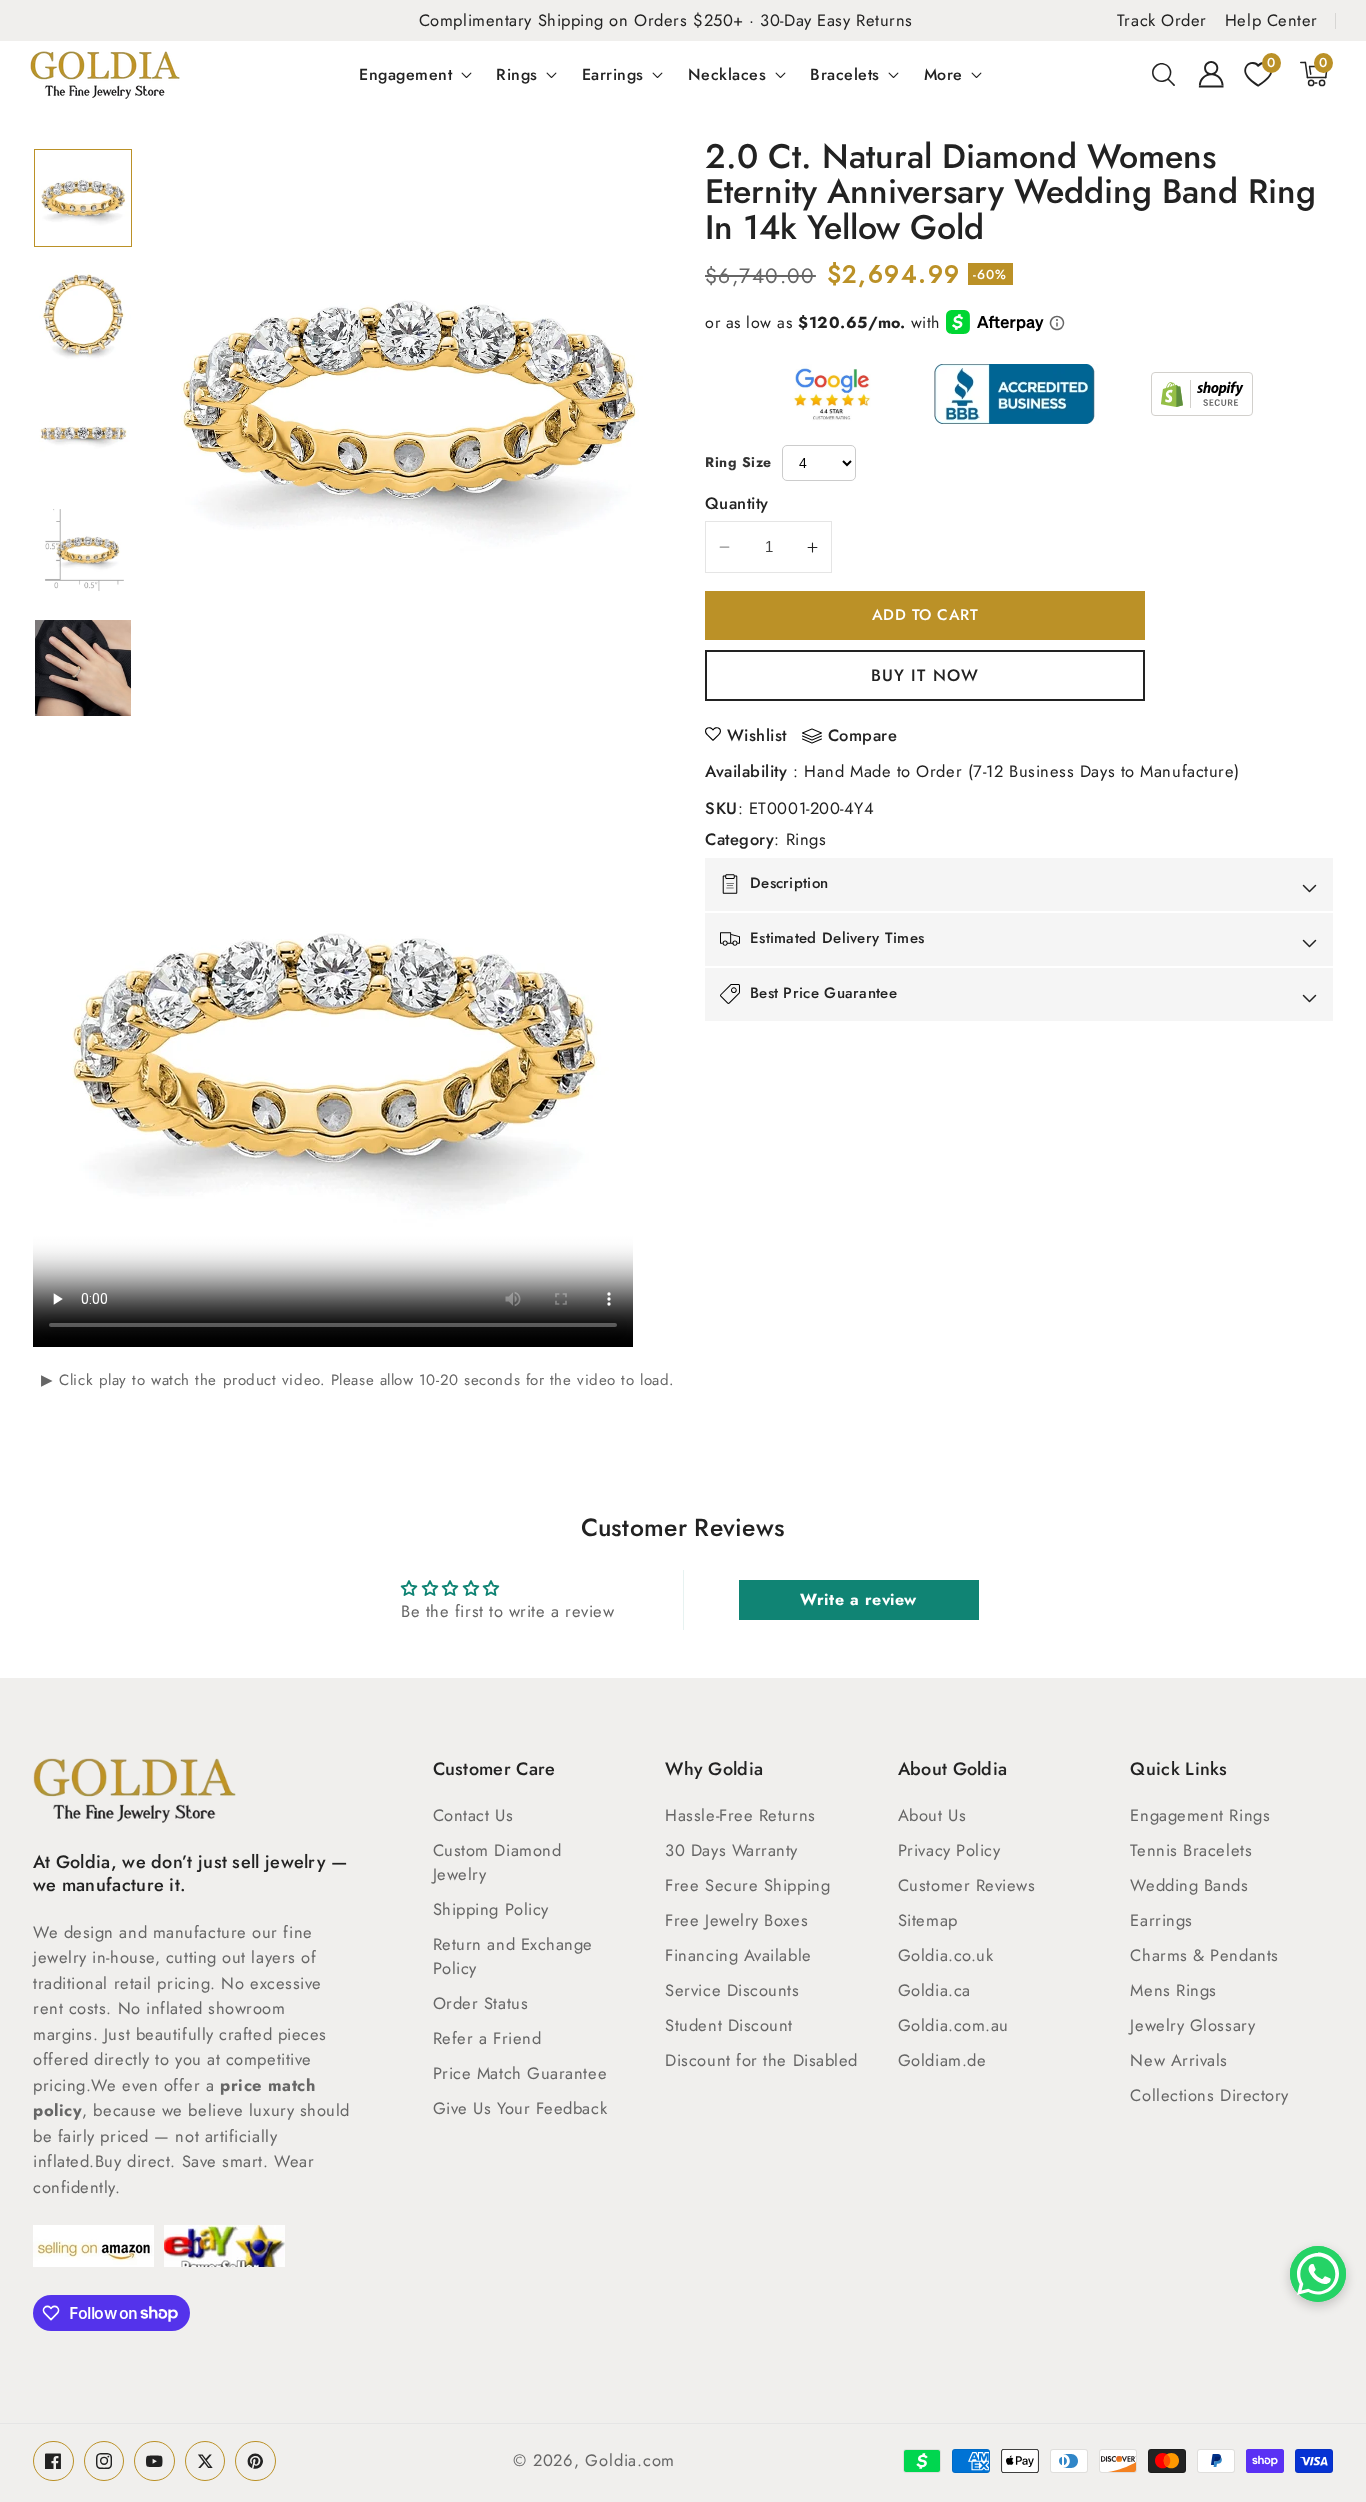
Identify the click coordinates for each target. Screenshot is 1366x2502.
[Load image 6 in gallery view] (83, 198)
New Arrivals (1179, 2060)
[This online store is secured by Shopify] (1202, 394)
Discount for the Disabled (761, 2060)
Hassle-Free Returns (740, 1815)
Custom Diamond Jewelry (497, 1862)
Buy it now (925, 675)
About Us (932, 1815)
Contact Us (473, 1815)
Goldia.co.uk (946, 1955)
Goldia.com (630, 2460)
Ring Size (738, 462)
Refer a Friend (487, 2038)
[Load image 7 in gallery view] (83, 315)
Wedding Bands (1189, 1885)
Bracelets (845, 74)
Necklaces (727, 74)
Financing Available (738, 1955)
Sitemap (928, 1920)
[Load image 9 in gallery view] (83, 550)
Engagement (405, 74)
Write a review (858, 1599)
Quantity (737, 503)
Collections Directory (1209, 2095)
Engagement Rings (1200, 1815)
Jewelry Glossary (1192, 2025)
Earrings (613, 74)
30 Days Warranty (731, 1850)
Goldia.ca (934, 1990)
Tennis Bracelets (1191, 1850)
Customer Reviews (967, 1885)
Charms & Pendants (1204, 1955)
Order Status (481, 2003)
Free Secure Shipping (747, 1885)
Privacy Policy (949, 1850)
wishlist (757, 735)
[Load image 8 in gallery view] (83, 433)
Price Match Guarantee (520, 2073)
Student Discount (729, 2025)
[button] (1164, 74)
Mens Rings (1173, 1990)
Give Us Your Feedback (520, 2108)
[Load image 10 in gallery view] (83, 668)
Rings (517, 74)
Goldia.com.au (953, 2025)
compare (863, 736)
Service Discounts (732, 1990)
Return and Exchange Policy (513, 1956)
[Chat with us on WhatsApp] (1318, 2274)
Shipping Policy (491, 1909)
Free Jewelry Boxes (736, 1920)
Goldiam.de (942, 2060)
